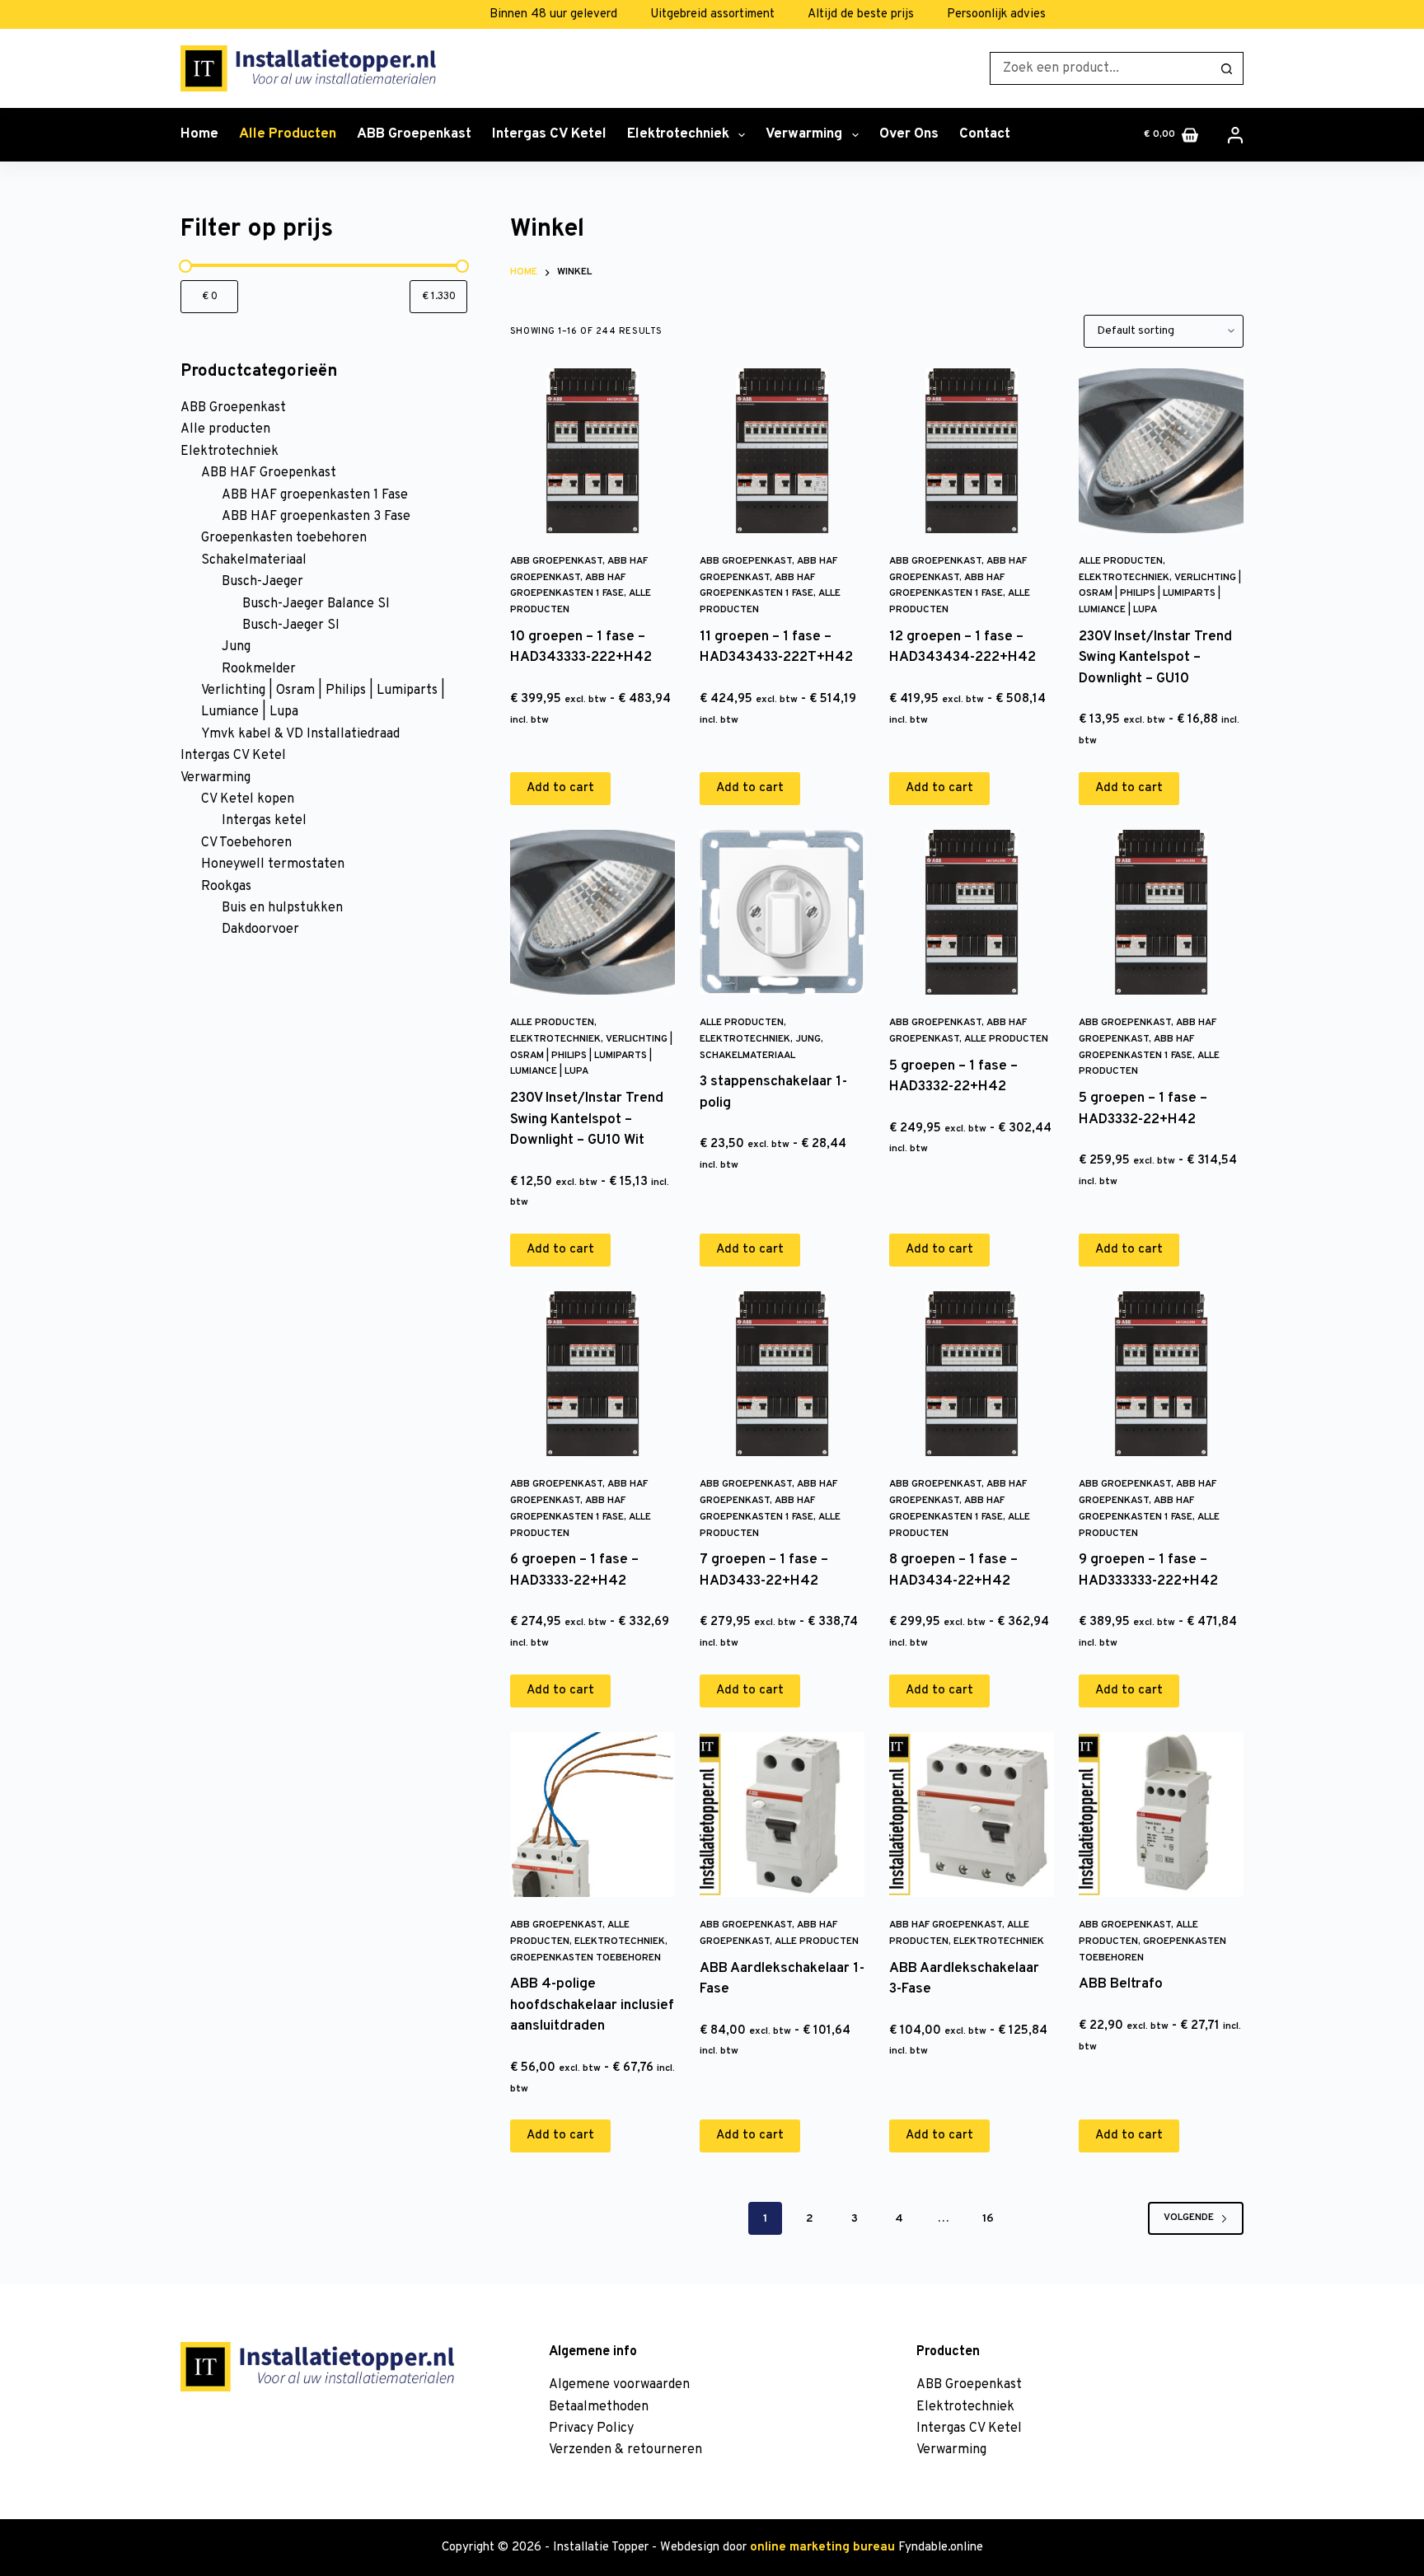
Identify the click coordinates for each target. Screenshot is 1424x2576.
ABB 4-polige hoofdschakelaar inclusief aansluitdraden (592, 2005)
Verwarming (804, 134)
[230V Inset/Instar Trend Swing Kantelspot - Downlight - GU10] (1161, 451)
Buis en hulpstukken (282, 908)
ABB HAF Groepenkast (946, 1925)
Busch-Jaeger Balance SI (316, 604)
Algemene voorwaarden (619, 2385)
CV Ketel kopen (248, 799)
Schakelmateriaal (747, 1056)
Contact (985, 134)
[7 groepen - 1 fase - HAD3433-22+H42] (782, 1374)
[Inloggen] (1235, 135)
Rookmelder (259, 669)
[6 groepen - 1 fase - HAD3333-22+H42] (593, 1374)
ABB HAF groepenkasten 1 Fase (315, 495)
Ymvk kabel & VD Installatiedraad (300, 734)
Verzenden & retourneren (625, 2450)
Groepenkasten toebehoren (586, 1958)
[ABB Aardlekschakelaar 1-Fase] (782, 1815)
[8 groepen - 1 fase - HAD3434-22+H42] (972, 1374)
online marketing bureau (822, 2548)
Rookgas (226, 887)
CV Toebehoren (246, 843)
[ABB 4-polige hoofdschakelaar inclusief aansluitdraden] (593, 1815)
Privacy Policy (591, 2428)
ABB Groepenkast (414, 134)
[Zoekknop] (1227, 68)
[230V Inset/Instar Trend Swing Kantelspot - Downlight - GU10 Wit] (593, 912)
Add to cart (560, 788)
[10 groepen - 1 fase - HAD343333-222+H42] (593, 451)
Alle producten (288, 134)
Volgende (1189, 2218)
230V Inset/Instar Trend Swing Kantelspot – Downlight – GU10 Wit (587, 1119)
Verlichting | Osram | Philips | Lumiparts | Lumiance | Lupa (1160, 594)
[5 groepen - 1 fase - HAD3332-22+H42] (972, 912)
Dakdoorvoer (260, 930)
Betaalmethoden (599, 2407)
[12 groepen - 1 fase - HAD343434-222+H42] (972, 451)
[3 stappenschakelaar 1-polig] (782, 912)
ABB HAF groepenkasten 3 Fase (316, 517)
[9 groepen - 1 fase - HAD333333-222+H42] (1161, 1374)
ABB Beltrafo (1121, 1984)
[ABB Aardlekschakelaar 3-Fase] (972, 1815)
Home (199, 134)
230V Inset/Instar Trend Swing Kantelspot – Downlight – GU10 (1155, 658)
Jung (808, 1039)
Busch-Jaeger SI (291, 625)
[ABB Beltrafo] (1161, 1815)
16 (988, 2219)
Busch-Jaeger (262, 582)
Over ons (909, 134)
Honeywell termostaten (273, 864)
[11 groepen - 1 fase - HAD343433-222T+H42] (782, 451)
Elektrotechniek (678, 134)
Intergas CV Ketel (549, 134)
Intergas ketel (264, 821)
